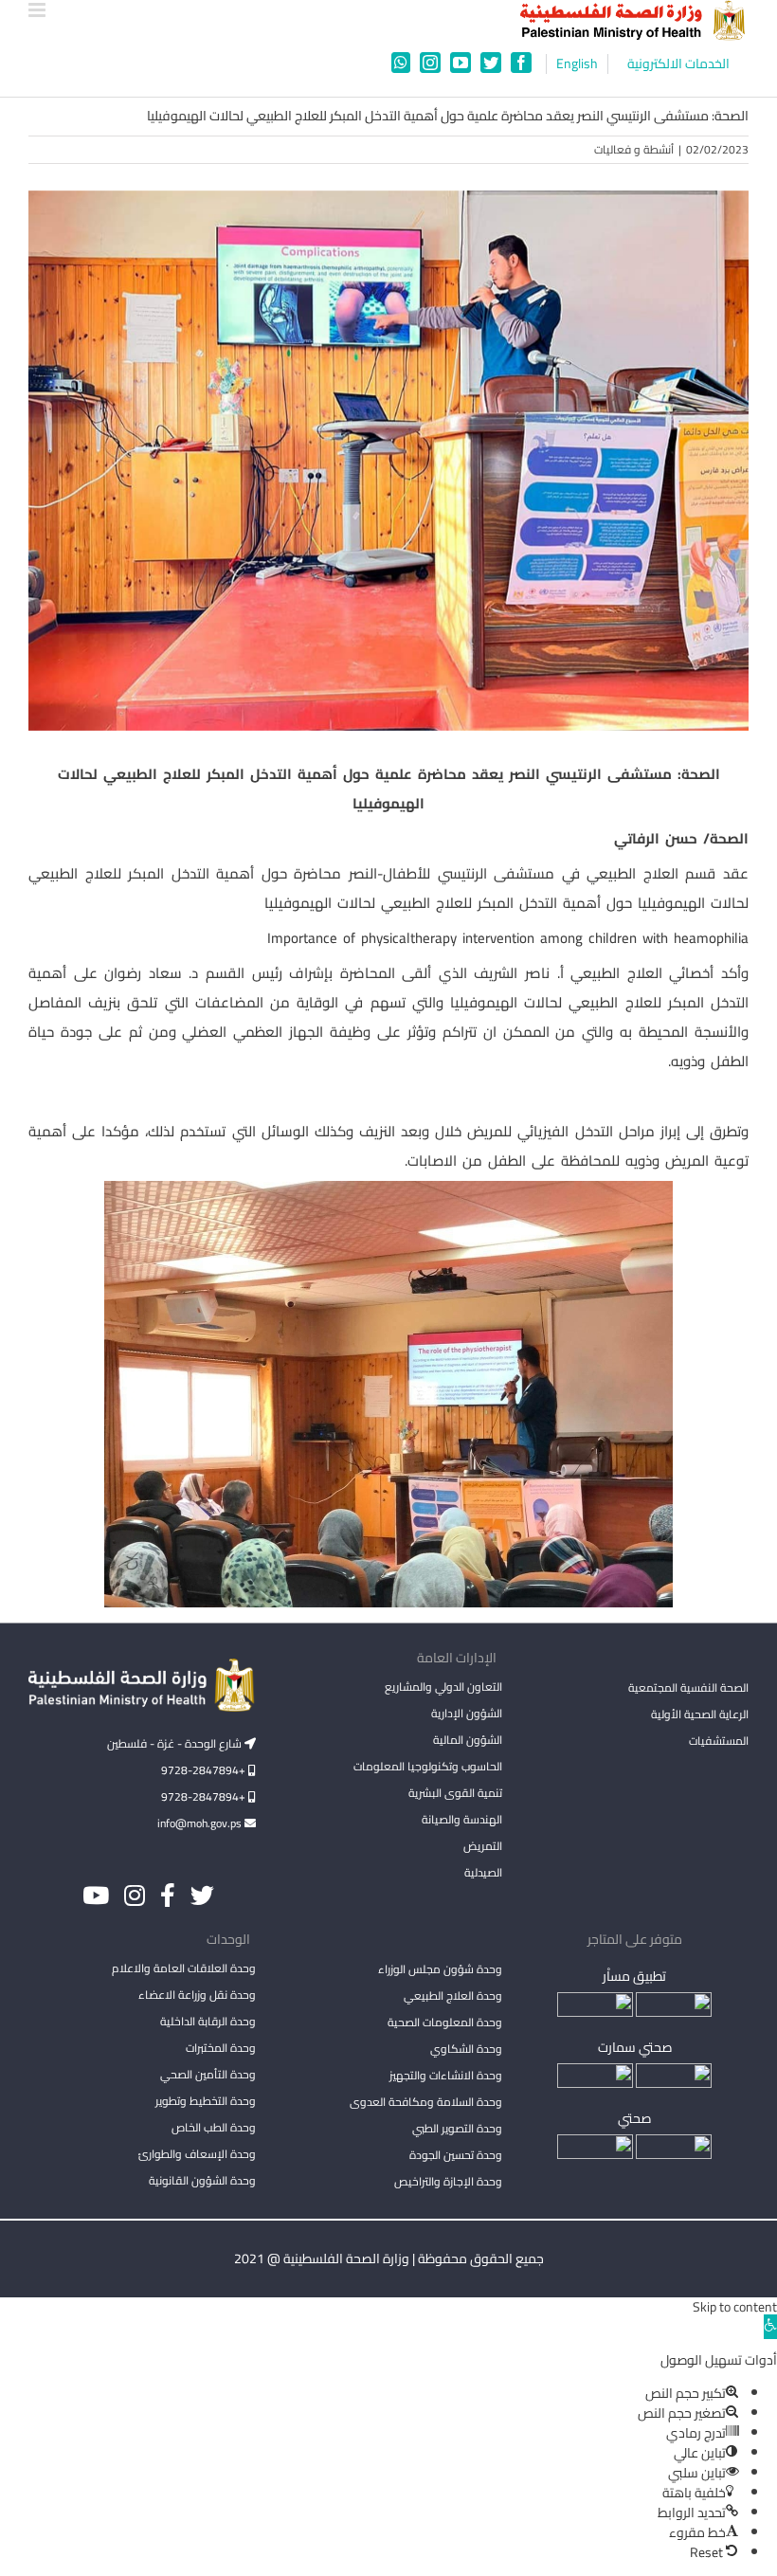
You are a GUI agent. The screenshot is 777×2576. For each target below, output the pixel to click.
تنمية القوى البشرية (455, 1793)
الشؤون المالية (468, 1740)
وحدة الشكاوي (466, 2049)
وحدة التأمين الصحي (208, 2074)
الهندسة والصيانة (462, 1819)
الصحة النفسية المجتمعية (688, 1689)
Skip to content (735, 2307)
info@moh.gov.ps (201, 1823)
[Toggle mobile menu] (38, 10)
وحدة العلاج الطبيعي (453, 1995)
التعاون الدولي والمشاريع (443, 1687)
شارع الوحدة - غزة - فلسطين (176, 1743)
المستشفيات (719, 1741)
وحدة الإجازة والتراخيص (448, 2181)
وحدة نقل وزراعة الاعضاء (197, 1995)
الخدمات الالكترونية (678, 64)
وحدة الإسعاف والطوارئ (197, 2154)
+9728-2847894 (205, 1770)
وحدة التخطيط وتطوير (206, 2101)
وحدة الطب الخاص (214, 2127)
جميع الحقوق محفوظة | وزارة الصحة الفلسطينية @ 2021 (389, 2259)
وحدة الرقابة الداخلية (208, 2021)
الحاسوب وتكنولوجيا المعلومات (428, 1766)
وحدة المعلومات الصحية (445, 2022)
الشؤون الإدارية (467, 1713)
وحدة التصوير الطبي (457, 2128)
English (577, 64)
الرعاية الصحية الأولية (700, 1714)
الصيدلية (483, 1872)
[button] (770, 2327)
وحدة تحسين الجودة (456, 2155)
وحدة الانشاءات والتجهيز (446, 2075)
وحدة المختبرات (221, 2048)
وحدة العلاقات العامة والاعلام (184, 1968)
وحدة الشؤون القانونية (202, 2180)
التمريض (483, 1846)
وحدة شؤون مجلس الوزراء (440, 1970)
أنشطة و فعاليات (634, 149)
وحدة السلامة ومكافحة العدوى (426, 2102)
